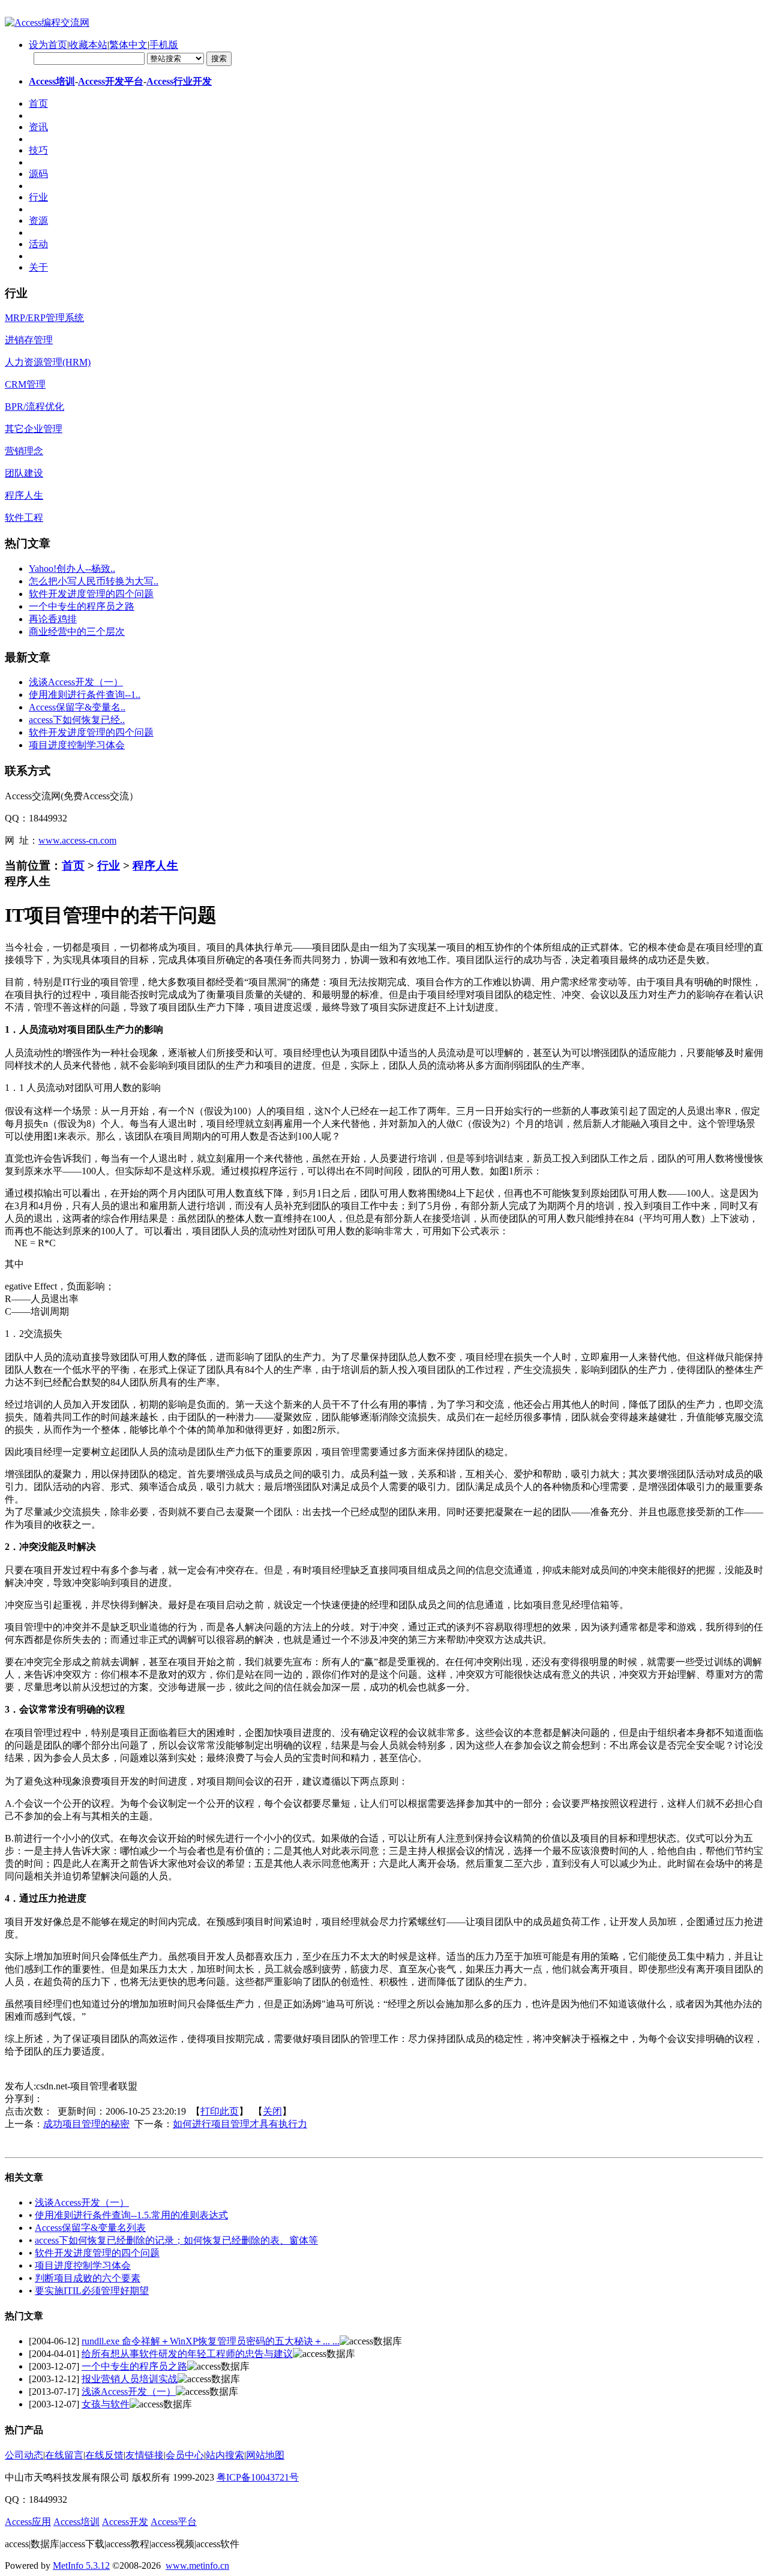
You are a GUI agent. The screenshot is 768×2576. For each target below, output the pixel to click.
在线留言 (64, 2455)
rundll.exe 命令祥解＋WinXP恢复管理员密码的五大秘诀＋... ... (211, 2341)
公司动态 (24, 2455)
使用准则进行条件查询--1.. (85, 695)
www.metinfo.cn (197, 2565)
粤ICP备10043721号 (258, 2477)
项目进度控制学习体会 (77, 745)
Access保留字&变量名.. (77, 707)
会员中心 (185, 2455)
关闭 (272, 2111)
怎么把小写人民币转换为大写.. (94, 581)
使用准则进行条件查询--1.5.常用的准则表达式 (131, 2215)
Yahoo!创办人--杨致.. (72, 569)
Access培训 (52, 81)
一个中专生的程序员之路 (82, 606)
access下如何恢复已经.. (77, 720)
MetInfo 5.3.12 (81, 2565)
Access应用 (28, 2522)
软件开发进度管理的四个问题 (91, 594)
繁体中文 (128, 45)
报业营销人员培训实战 (130, 2379)
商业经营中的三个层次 (77, 632)
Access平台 (174, 2522)
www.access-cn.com (77, 840)
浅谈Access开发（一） (76, 682)
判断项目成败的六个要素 (88, 2278)
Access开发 (125, 2522)
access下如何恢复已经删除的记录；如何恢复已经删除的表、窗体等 (176, 2240)
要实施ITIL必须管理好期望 (92, 2291)
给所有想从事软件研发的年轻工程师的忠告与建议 (187, 2354)
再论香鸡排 (53, 619)
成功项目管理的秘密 (86, 2124)
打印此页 (220, 2111)
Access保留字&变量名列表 (90, 2228)
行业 (109, 866)
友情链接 (145, 2455)
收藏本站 (88, 45)
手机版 (164, 45)
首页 (73, 866)
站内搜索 (225, 2455)
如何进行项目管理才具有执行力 (240, 2124)
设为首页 (48, 45)
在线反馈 (104, 2455)
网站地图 (265, 2455)
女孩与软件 (106, 2404)
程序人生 (155, 866)
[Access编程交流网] (47, 23)
